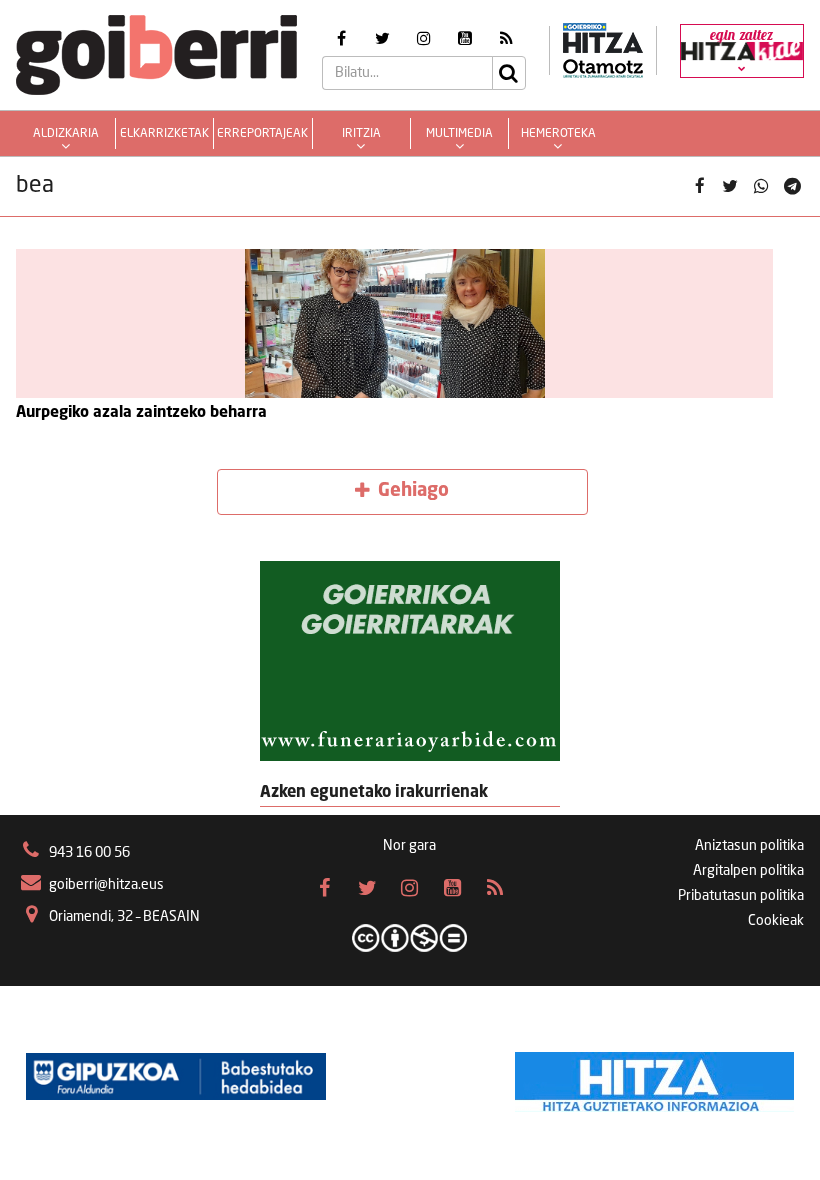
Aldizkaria (66, 134)
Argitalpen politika (748, 871)
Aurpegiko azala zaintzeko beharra (141, 413)
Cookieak (776, 921)
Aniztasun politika (749, 846)
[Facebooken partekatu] (699, 186)
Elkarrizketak (164, 134)
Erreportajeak (262, 134)
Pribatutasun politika (741, 896)
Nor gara (409, 846)
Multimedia (459, 134)
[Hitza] (654, 1077)
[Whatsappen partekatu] (761, 186)
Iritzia (361, 134)
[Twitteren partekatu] (730, 186)
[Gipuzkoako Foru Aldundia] (176, 1077)
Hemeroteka (558, 134)
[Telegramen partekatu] (791, 186)
